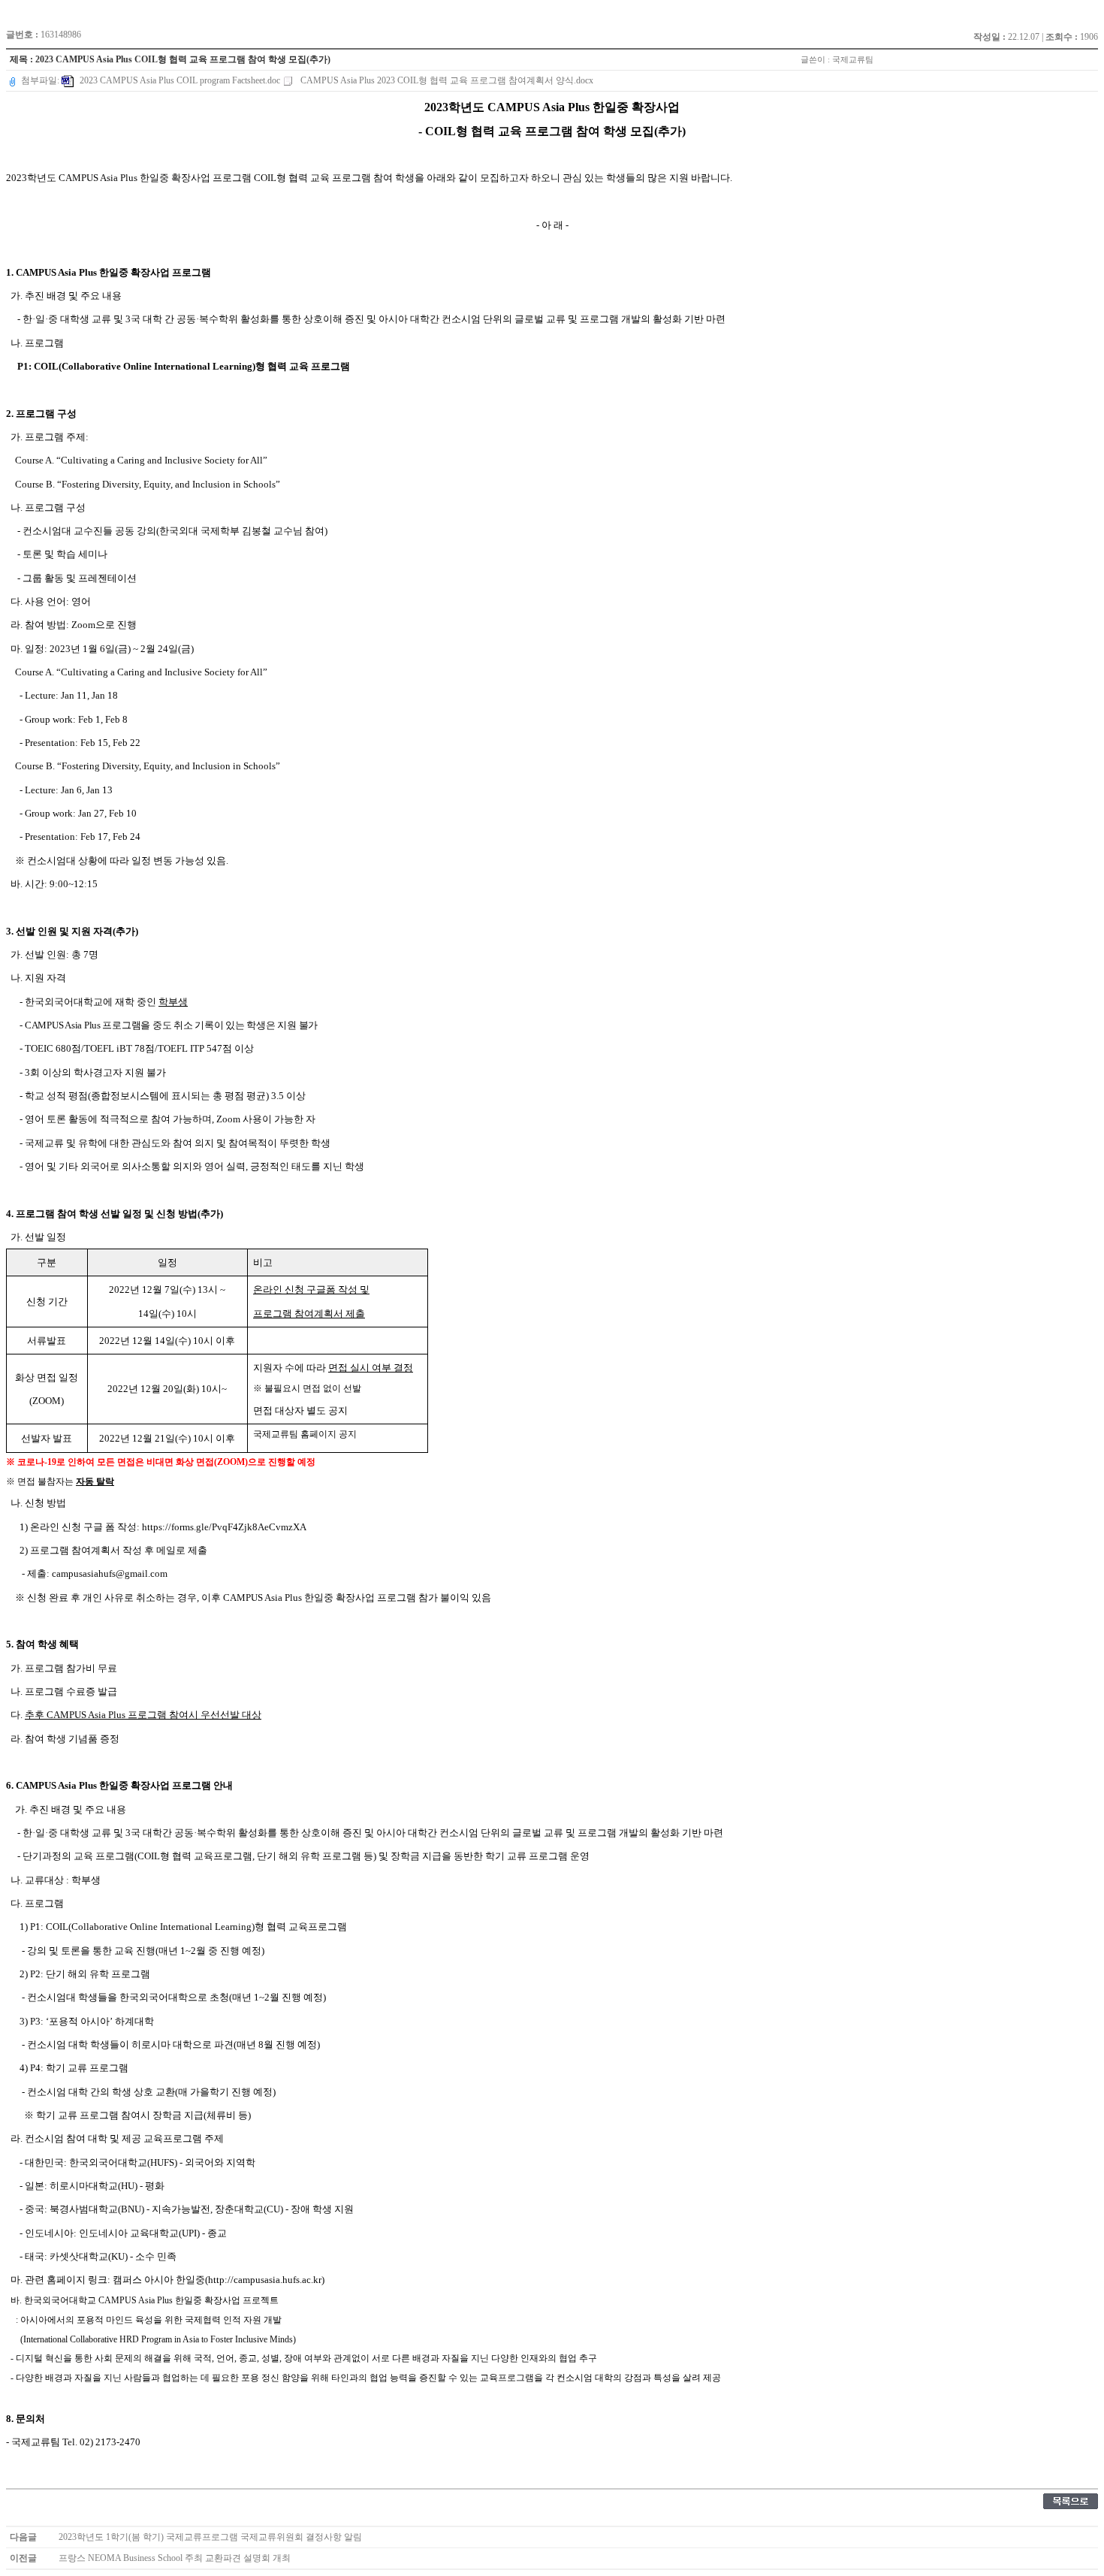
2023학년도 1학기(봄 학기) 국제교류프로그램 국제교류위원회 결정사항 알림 (210, 2537)
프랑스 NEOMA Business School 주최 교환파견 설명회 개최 (175, 2558)
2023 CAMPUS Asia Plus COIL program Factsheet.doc (180, 80)
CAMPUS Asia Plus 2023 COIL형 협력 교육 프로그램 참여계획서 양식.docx (446, 80)
